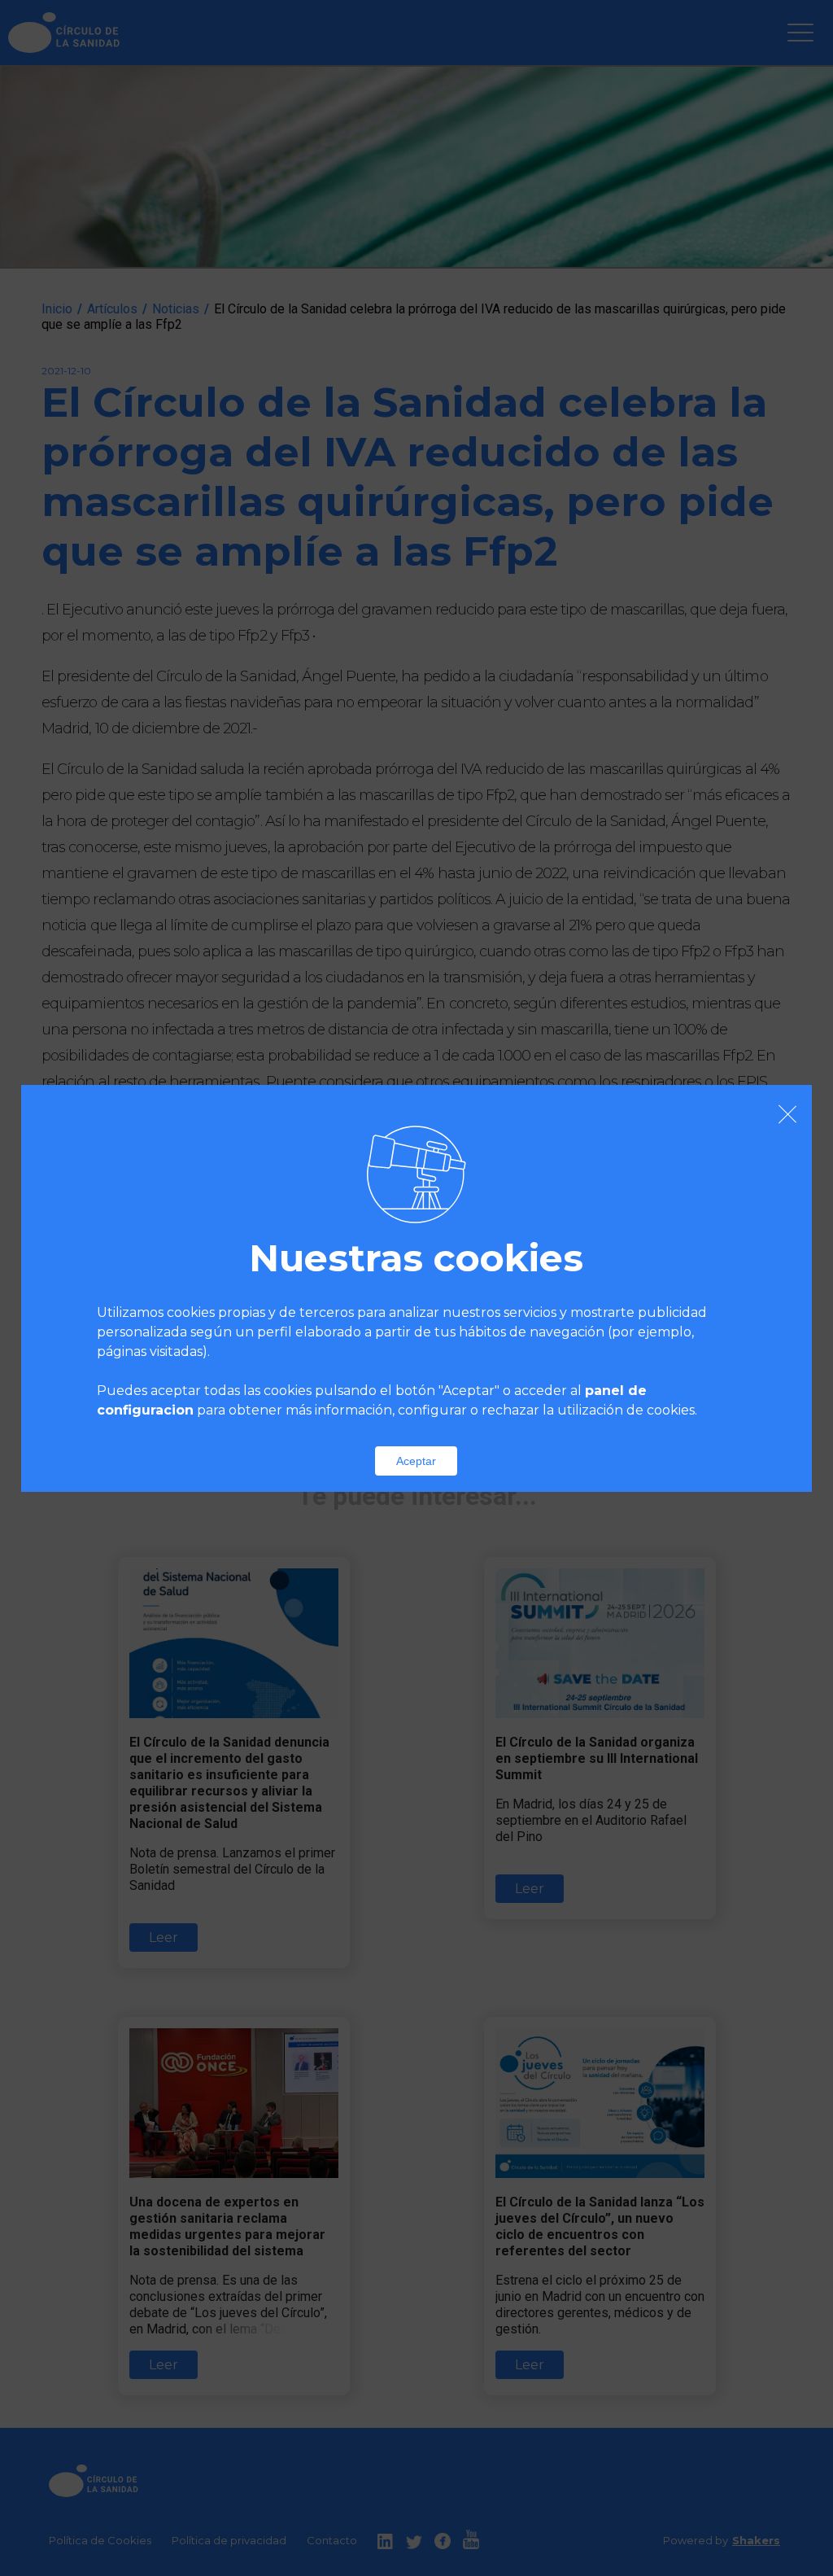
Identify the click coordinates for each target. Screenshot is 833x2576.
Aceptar (416, 1461)
